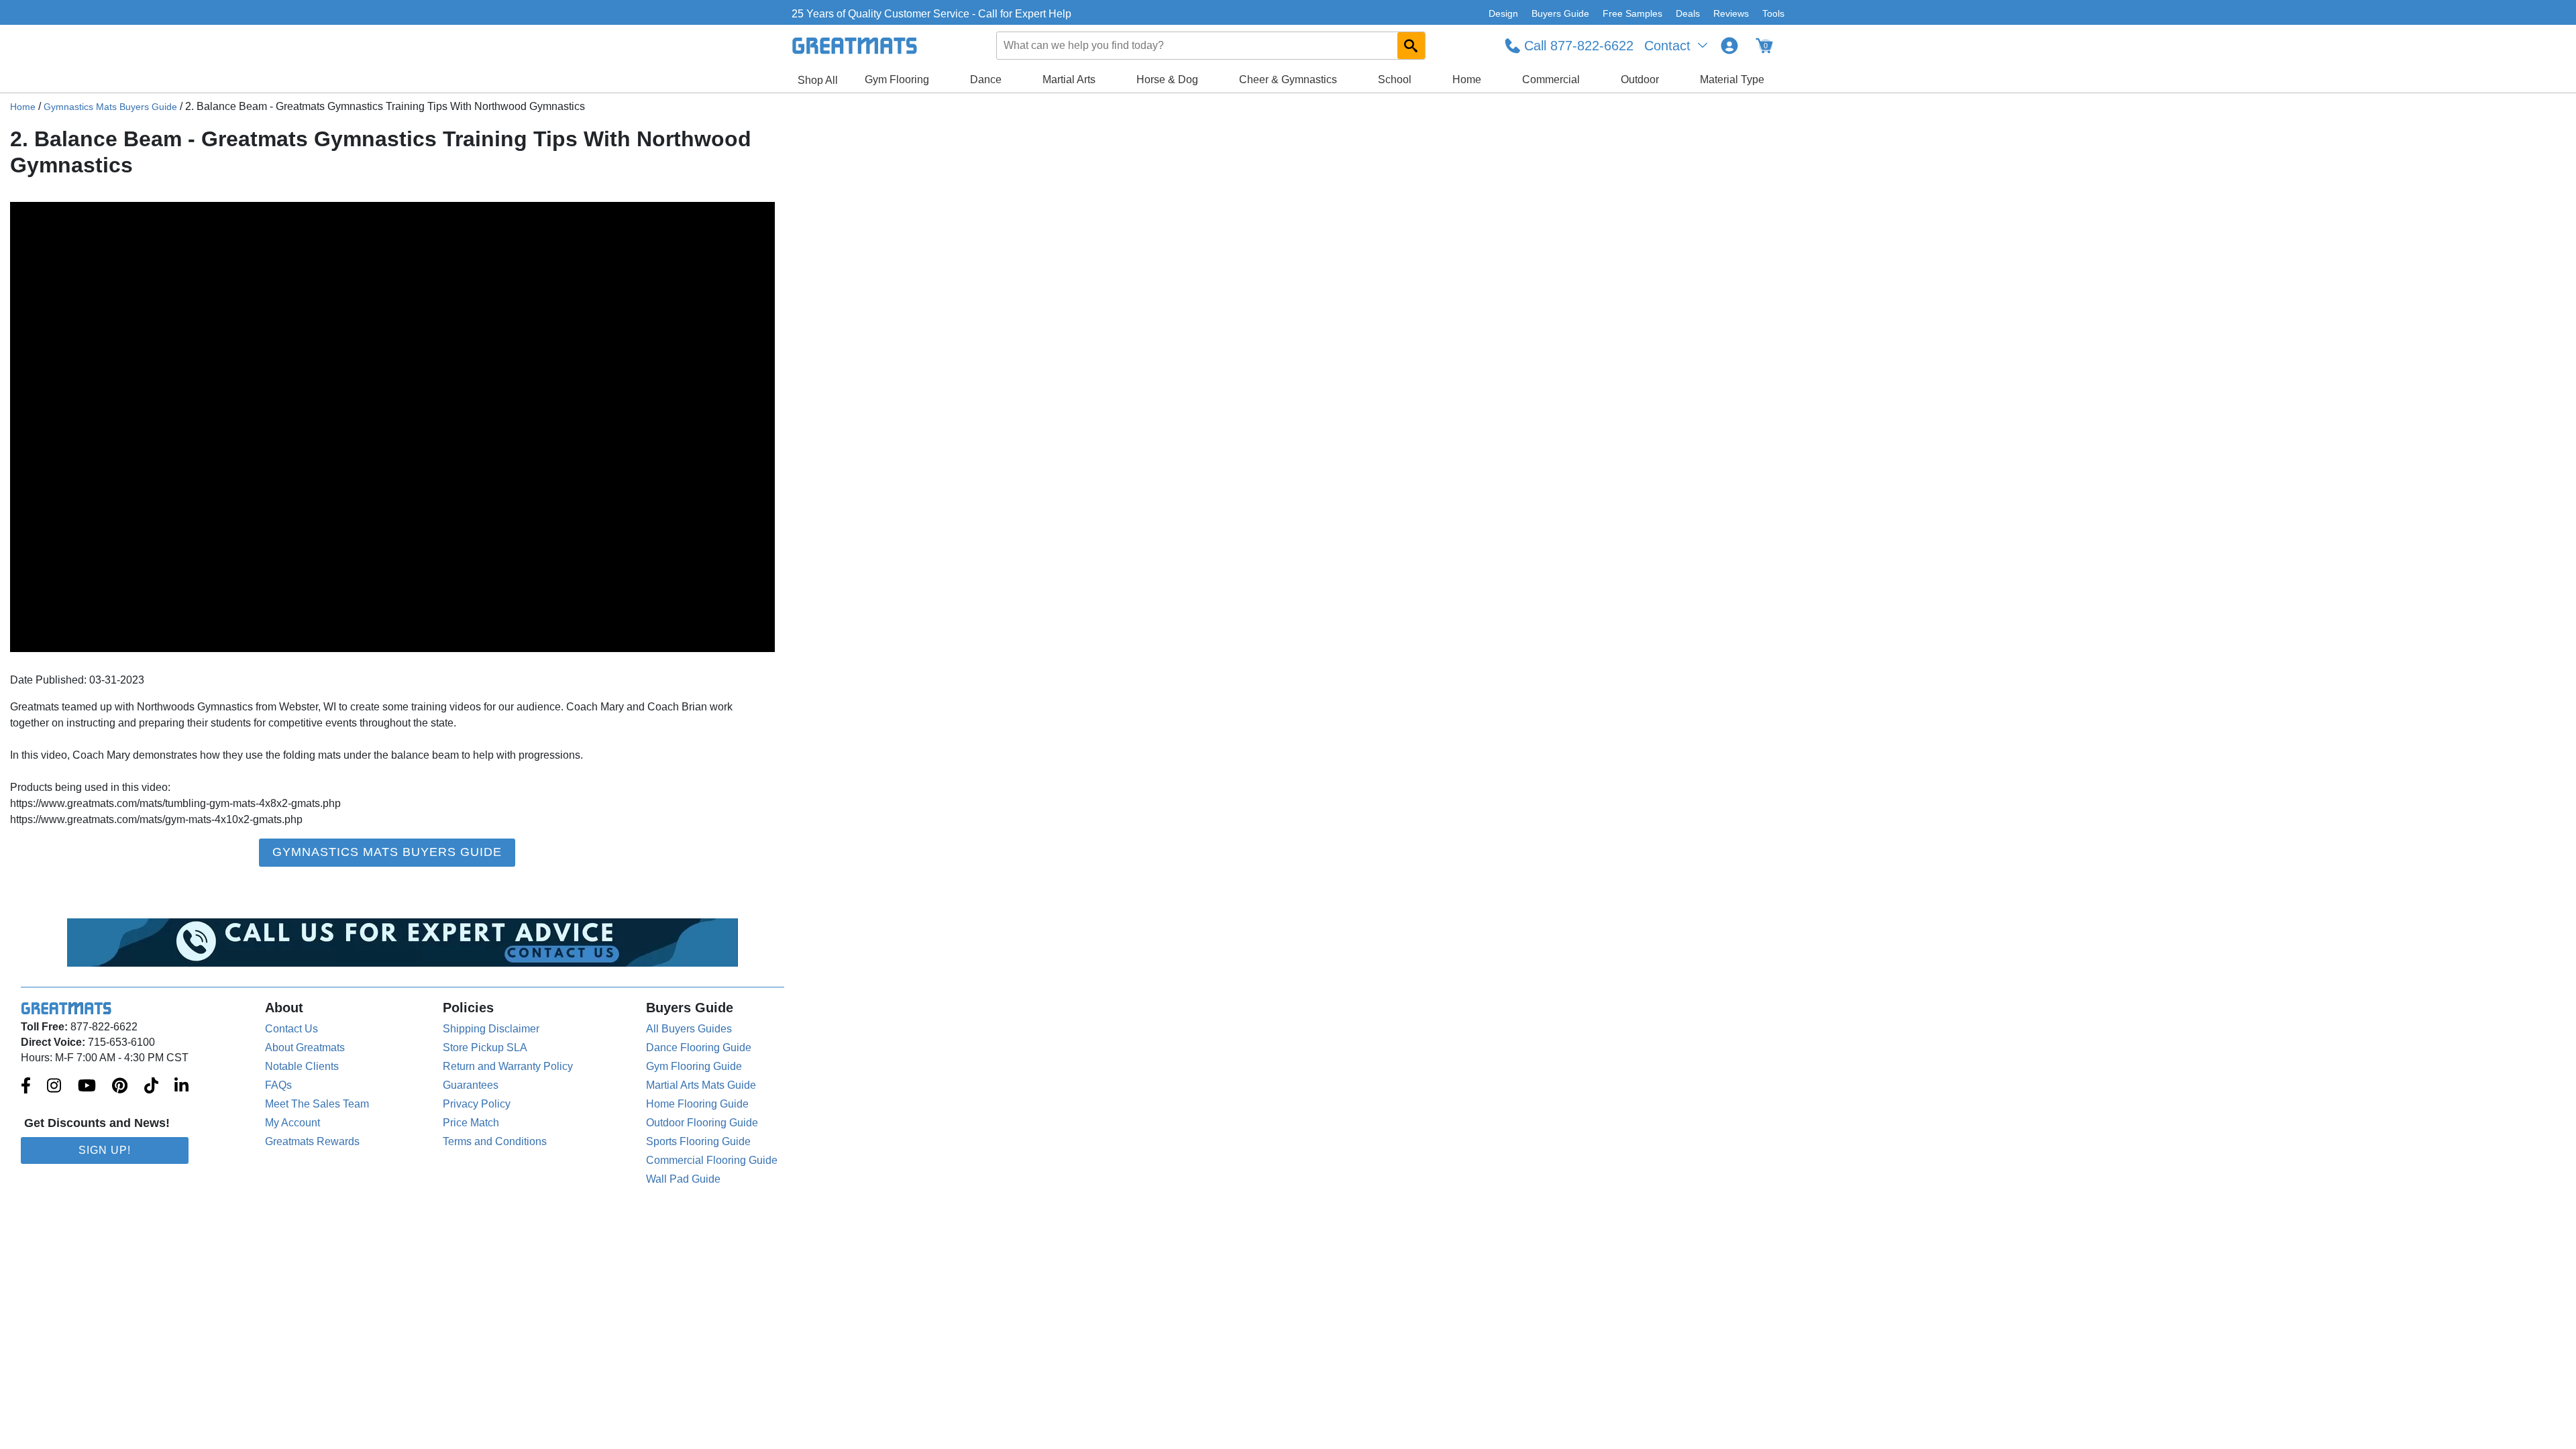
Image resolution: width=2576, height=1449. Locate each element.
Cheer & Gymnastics (1288, 79)
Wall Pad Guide (683, 1179)
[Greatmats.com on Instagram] (54, 1087)
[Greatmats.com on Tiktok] (151, 1087)
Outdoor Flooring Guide (702, 1123)
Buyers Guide (1560, 13)
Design (1503, 13)
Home (1467, 79)
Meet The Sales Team (317, 1104)
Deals (1688, 13)
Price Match (471, 1123)
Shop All (818, 80)
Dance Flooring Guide (699, 1048)
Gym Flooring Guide (694, 1066)
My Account (292, 1123)
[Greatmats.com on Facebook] (26, 1087)
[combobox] (1212, 46)
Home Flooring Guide (697, 1104)
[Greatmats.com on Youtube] (87, 1087)
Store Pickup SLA (485, 1048)
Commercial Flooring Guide (712, 1160)
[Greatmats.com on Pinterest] (120, 1087)
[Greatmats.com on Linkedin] (181, 1087)
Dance (986, 79)
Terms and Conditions (495, 1141)
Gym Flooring (897, 79)
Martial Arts (1069, 79)
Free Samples (1632, 13)
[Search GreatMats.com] (1411, 46)
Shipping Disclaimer (491, 1029)
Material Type (1732, 79)
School (1395, 79)
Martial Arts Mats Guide (701, 1085)
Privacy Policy (477, 1104)
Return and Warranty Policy (508, 1066)
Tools (1773, 13)
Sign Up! (105, 1150)
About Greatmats (305, 1048)
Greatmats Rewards (312, 1141)
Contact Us (291, 1029)
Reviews (1731, 13)
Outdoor (1640, 79)
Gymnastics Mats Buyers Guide (110, 107)
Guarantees (471, 1085)
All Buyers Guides (689, 1029)
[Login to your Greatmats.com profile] (1729, 46)
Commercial (1551, 79)
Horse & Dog (1167, 79)
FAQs (278, 1085)
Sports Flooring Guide (698, 1141)
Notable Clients (302, 1066)
